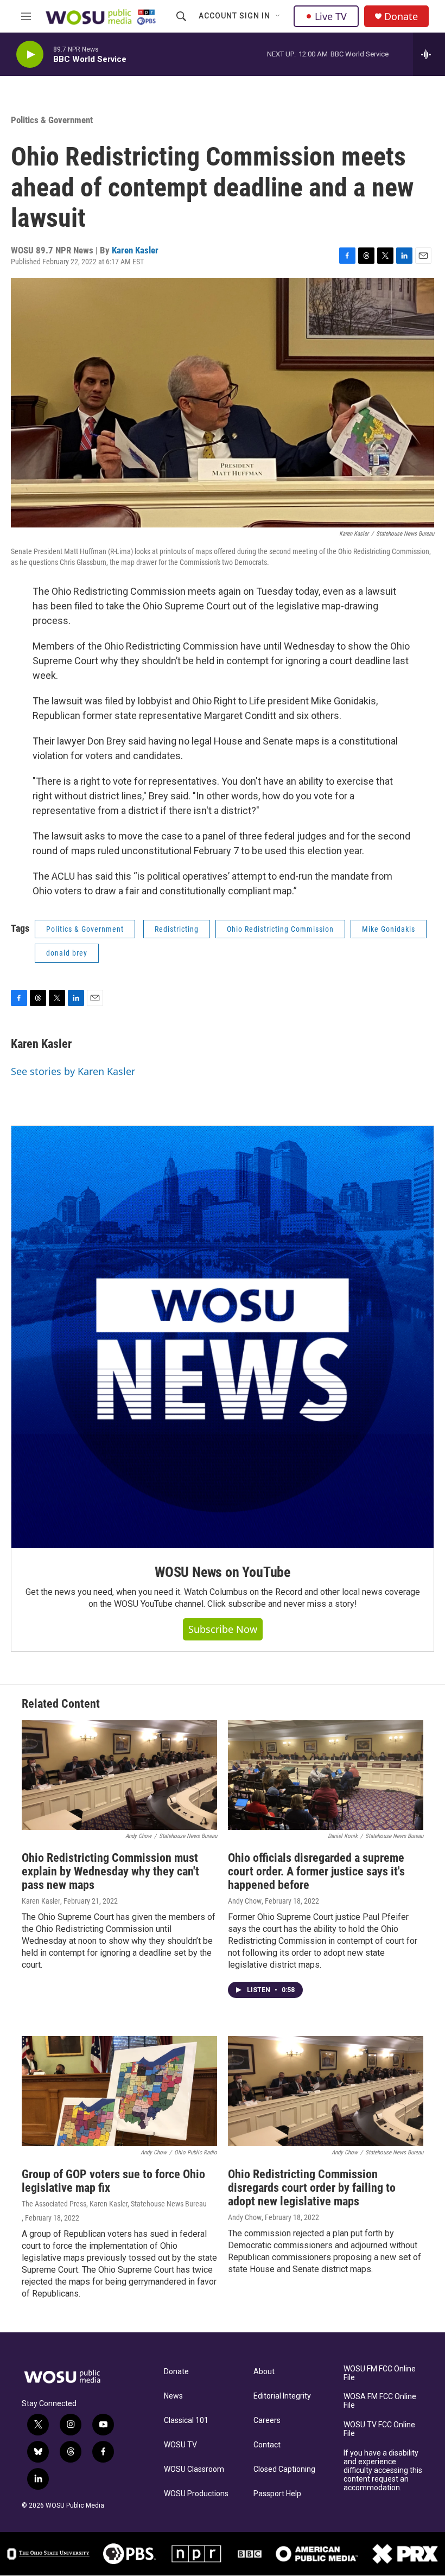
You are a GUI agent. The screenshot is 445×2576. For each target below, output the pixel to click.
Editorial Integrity (282, 2396)
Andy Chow (245, 1901)
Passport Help (277, 2494)
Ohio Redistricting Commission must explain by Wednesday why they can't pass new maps (110, 1871)
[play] (30, 55)
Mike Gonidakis (389, 929)
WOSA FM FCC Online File (380, 2401)
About (264, 2372)
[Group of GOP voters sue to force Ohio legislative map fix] (119, 2091)
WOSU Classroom (194, 2469)
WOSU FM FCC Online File (380, 2373)
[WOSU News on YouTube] (223, 1337)
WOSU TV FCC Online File (379, 2429)
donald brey (67, 953)
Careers (267, 2421)
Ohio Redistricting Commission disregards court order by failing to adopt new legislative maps (312, 2188)
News (173, 2396)
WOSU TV (180, 2445)
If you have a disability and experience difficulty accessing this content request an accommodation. (383, 2470)
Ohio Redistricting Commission (280, 929)
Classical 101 (186, 2421)
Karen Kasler (135, 250)
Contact (267, 2445)
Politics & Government (52, 120)
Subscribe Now (223, 1629)
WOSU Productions (196, 2494)
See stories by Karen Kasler (73, 1071)
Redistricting (177, 929)
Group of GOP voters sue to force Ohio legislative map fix (113, 2181)
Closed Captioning (284, 2469)
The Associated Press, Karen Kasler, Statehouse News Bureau (114, 2204)
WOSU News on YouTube (223, 1572)
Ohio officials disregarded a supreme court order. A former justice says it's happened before (316, 1871)
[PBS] (129, 2554)
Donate (401, 17)
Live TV (331, 16)
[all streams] (429, 54)
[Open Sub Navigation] (278, 16)
